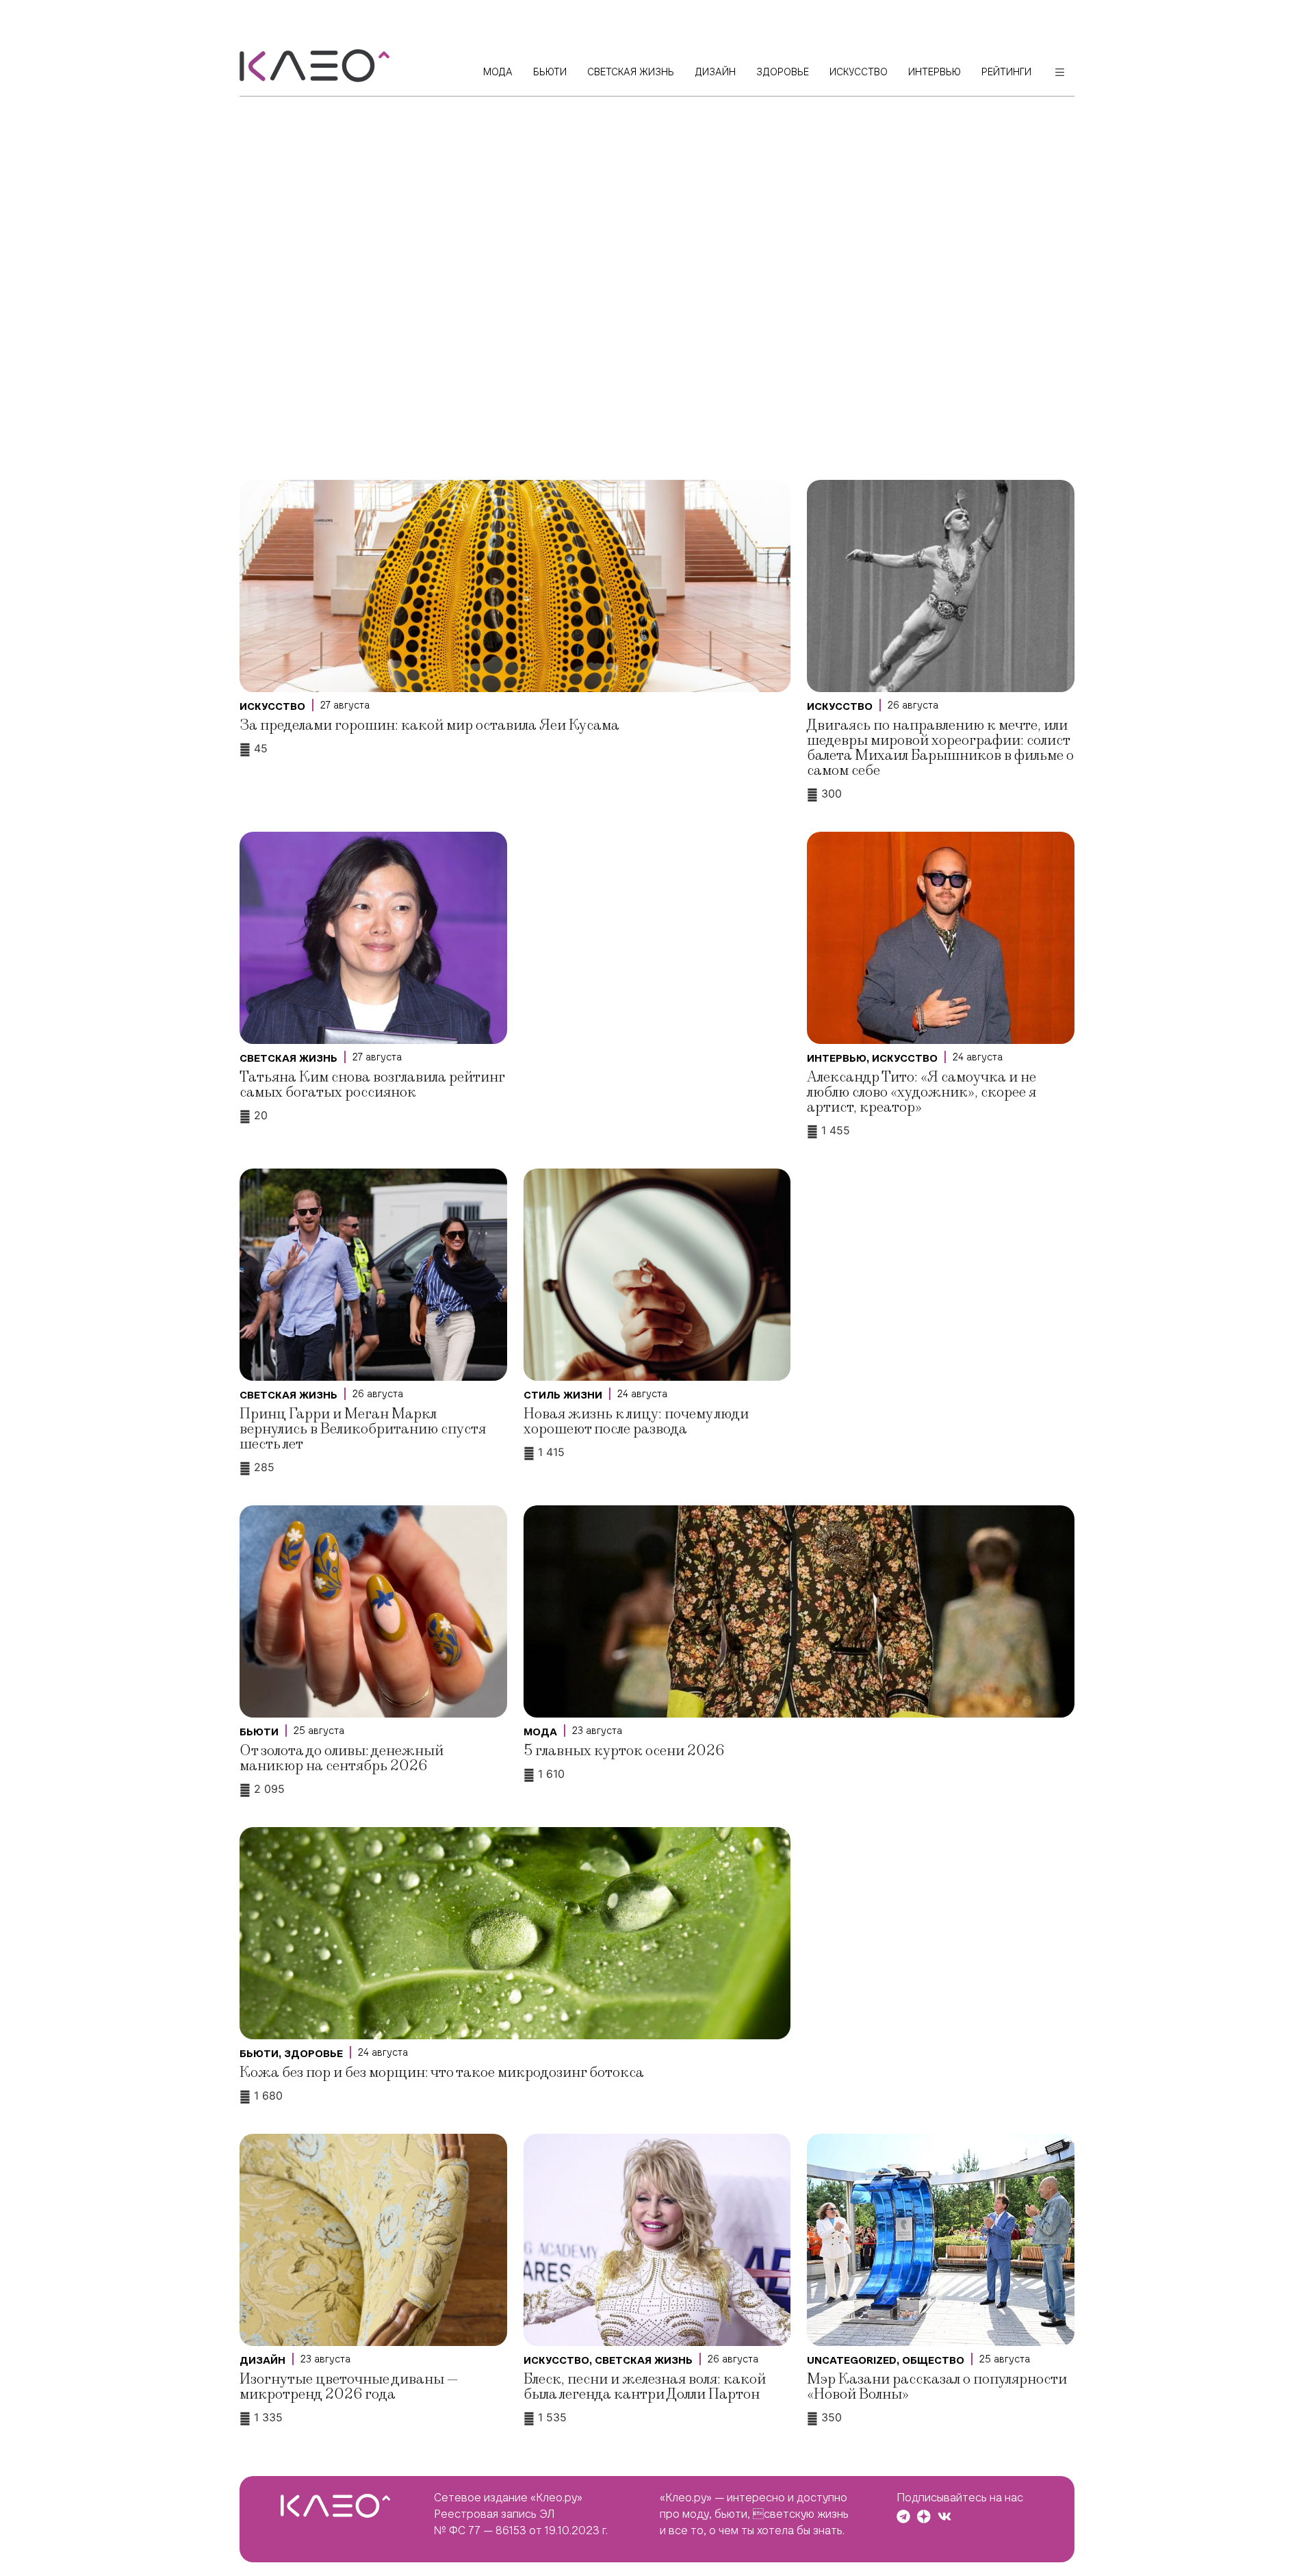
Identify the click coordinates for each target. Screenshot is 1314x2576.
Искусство (272, 706)
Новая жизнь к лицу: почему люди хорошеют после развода (636, 1421)
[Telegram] (903, 2516)
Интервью (837, 1058)
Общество (933, 2360)
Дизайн (262, 2360)
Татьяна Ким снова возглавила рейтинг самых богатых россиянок (372, 1085)
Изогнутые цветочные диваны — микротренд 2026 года (349, 2387)
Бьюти (259, 1732)
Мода (540, 1732)
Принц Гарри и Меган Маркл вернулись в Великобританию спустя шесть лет (363, 1429)
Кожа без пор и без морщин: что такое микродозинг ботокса (442, 2073)
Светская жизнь (288, 1058)
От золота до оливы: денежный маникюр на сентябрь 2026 (342, 1758)
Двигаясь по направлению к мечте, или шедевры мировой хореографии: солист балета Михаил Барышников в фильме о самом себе (940, 748)
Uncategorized (852, 2360)
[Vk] (944, 2516)
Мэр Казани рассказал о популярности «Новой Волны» (937, 2387)
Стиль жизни (563, 1395)
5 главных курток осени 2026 (624, 1751)
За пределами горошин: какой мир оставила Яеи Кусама (429, 725)
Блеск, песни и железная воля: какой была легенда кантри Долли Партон (645, 2387)
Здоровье (313, 2054)
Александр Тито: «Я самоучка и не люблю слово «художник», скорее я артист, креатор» (922, 1092)
